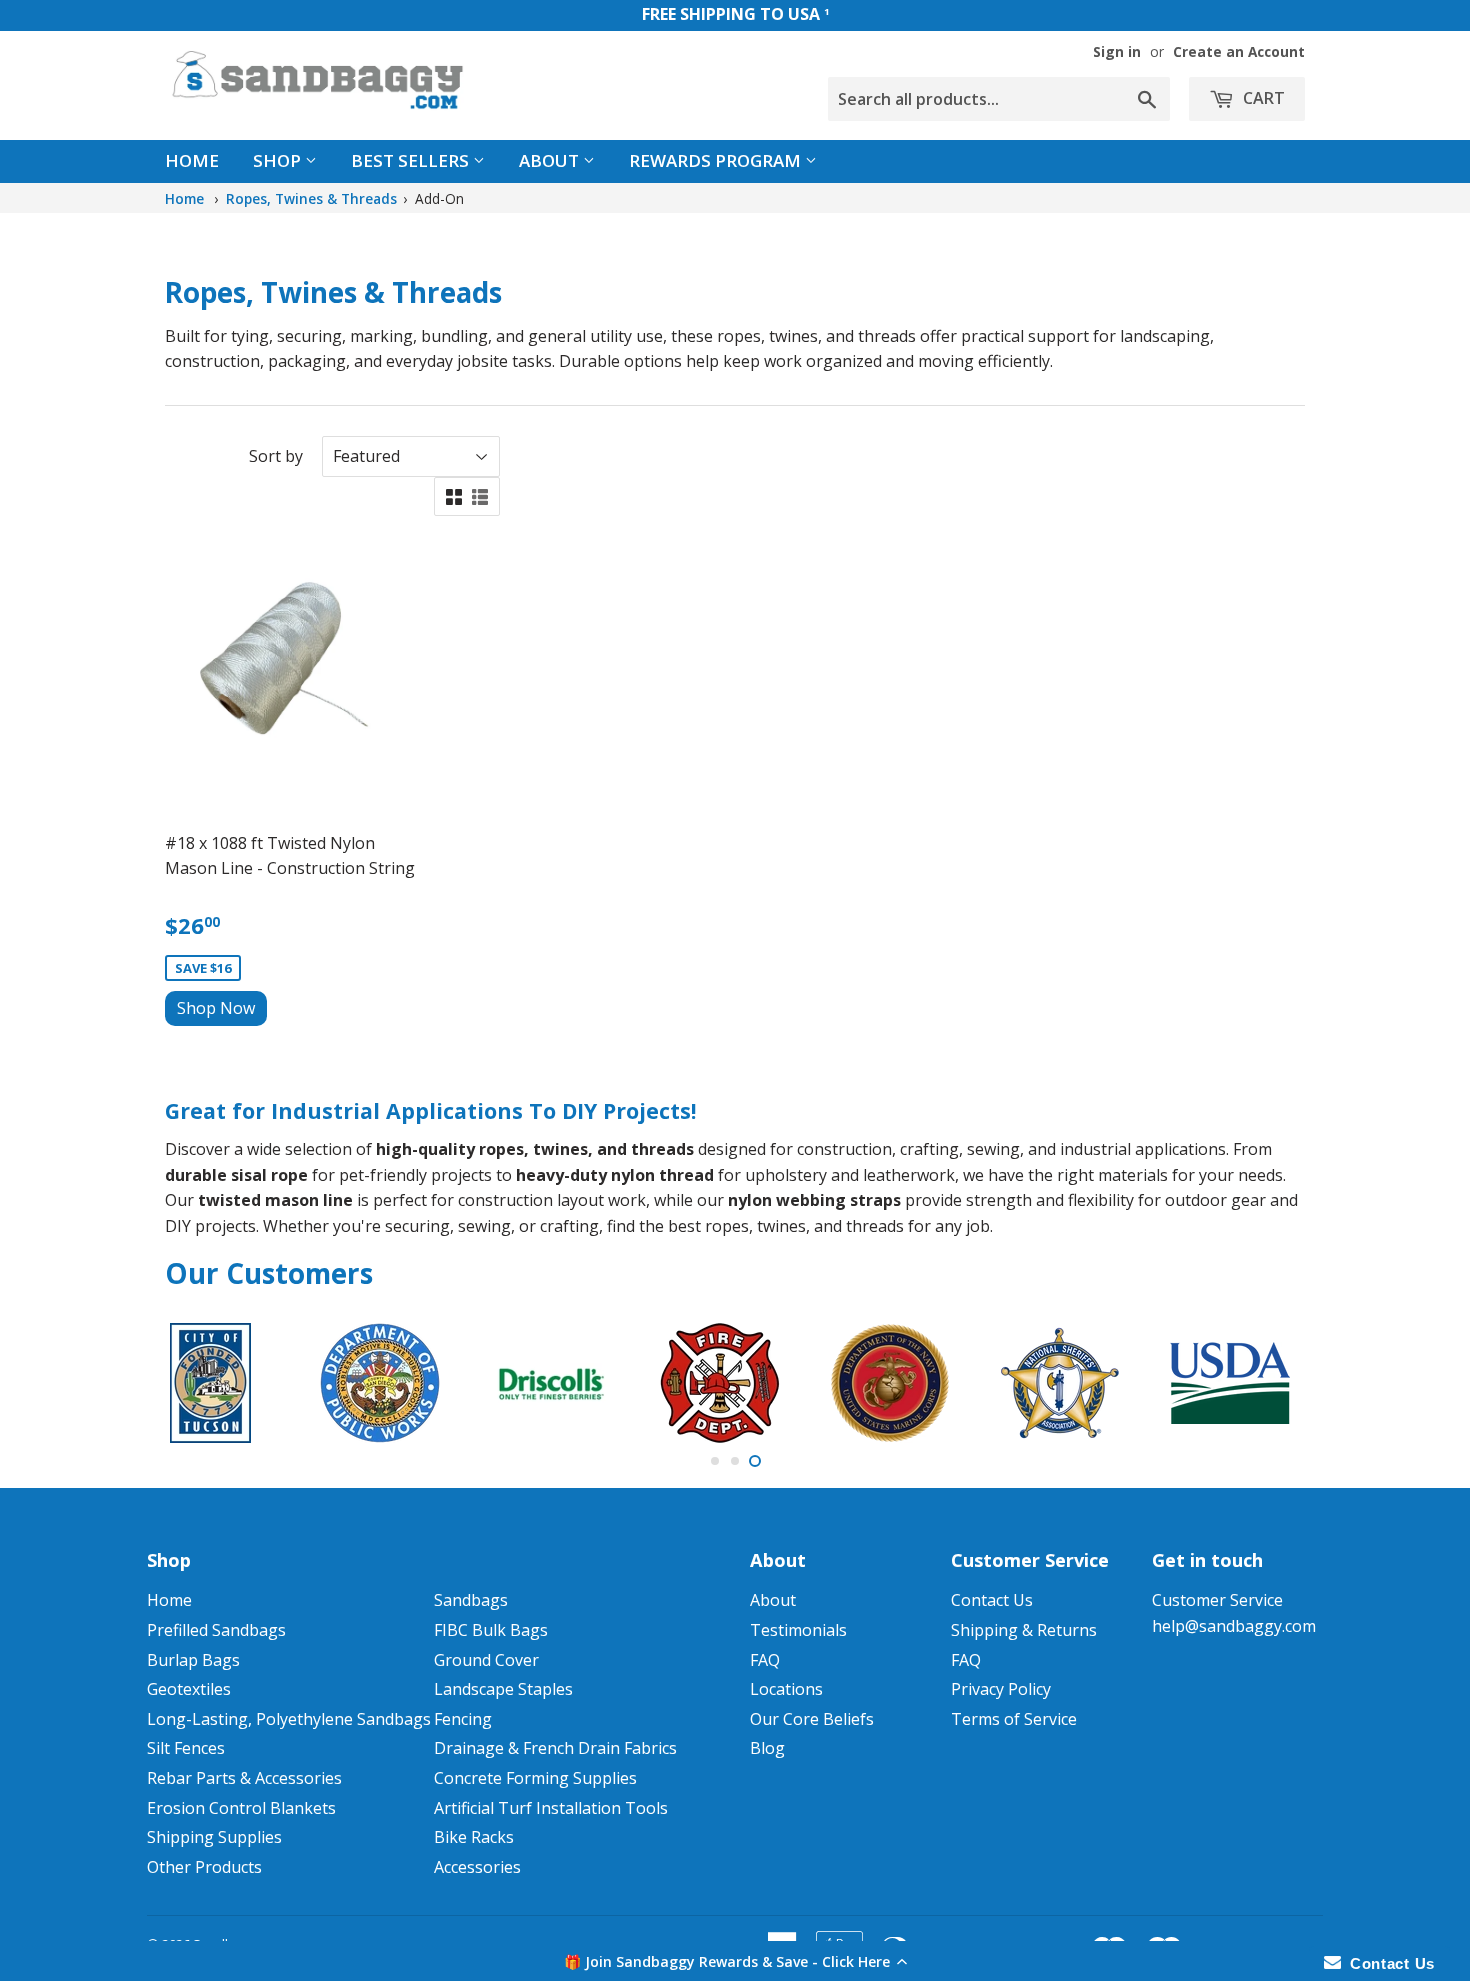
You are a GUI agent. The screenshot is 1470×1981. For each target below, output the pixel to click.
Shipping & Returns (1024, 1630)
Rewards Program (717, 160)
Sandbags (471, 1600)
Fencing (463, 1719)
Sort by (276, 456)
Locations (786, 1689)
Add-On (439, 198)
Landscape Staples (503, 1689)
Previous (207, 1383)
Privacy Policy (1001, 1689)
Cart (1262, 98)
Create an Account (1239, 51)
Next (1262, 1383)
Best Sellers (412, 160)
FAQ (765, 1660)
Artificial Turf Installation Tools (551, 1808)
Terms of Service (1014, 1719)
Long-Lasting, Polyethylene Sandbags (289, 1719)
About (551, 160)
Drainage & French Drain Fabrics (555, 1748)
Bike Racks (474, 1837)
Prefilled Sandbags (216, 1630)
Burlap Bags (193, 1660)
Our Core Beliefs (812, 1719)
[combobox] (999, 99)
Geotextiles (189, 1689)
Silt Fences (186, 1748)
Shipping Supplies (214, 1837)
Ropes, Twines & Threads (311, 198)
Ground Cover (486, 1660)
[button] (735, 1961)
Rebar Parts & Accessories (244, 1778)
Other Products (204, 1867)
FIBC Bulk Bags (491, 1630)
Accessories (477, 1867)
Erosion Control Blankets (241, 1808)
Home (192, 160)
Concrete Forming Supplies (535, 1778)
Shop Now (216, 1008)
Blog (767, 1748)
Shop (279, 160)
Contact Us (992, 1600)
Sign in (1117, 51)
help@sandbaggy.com (1234, 1626)
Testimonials (798, 1630)
